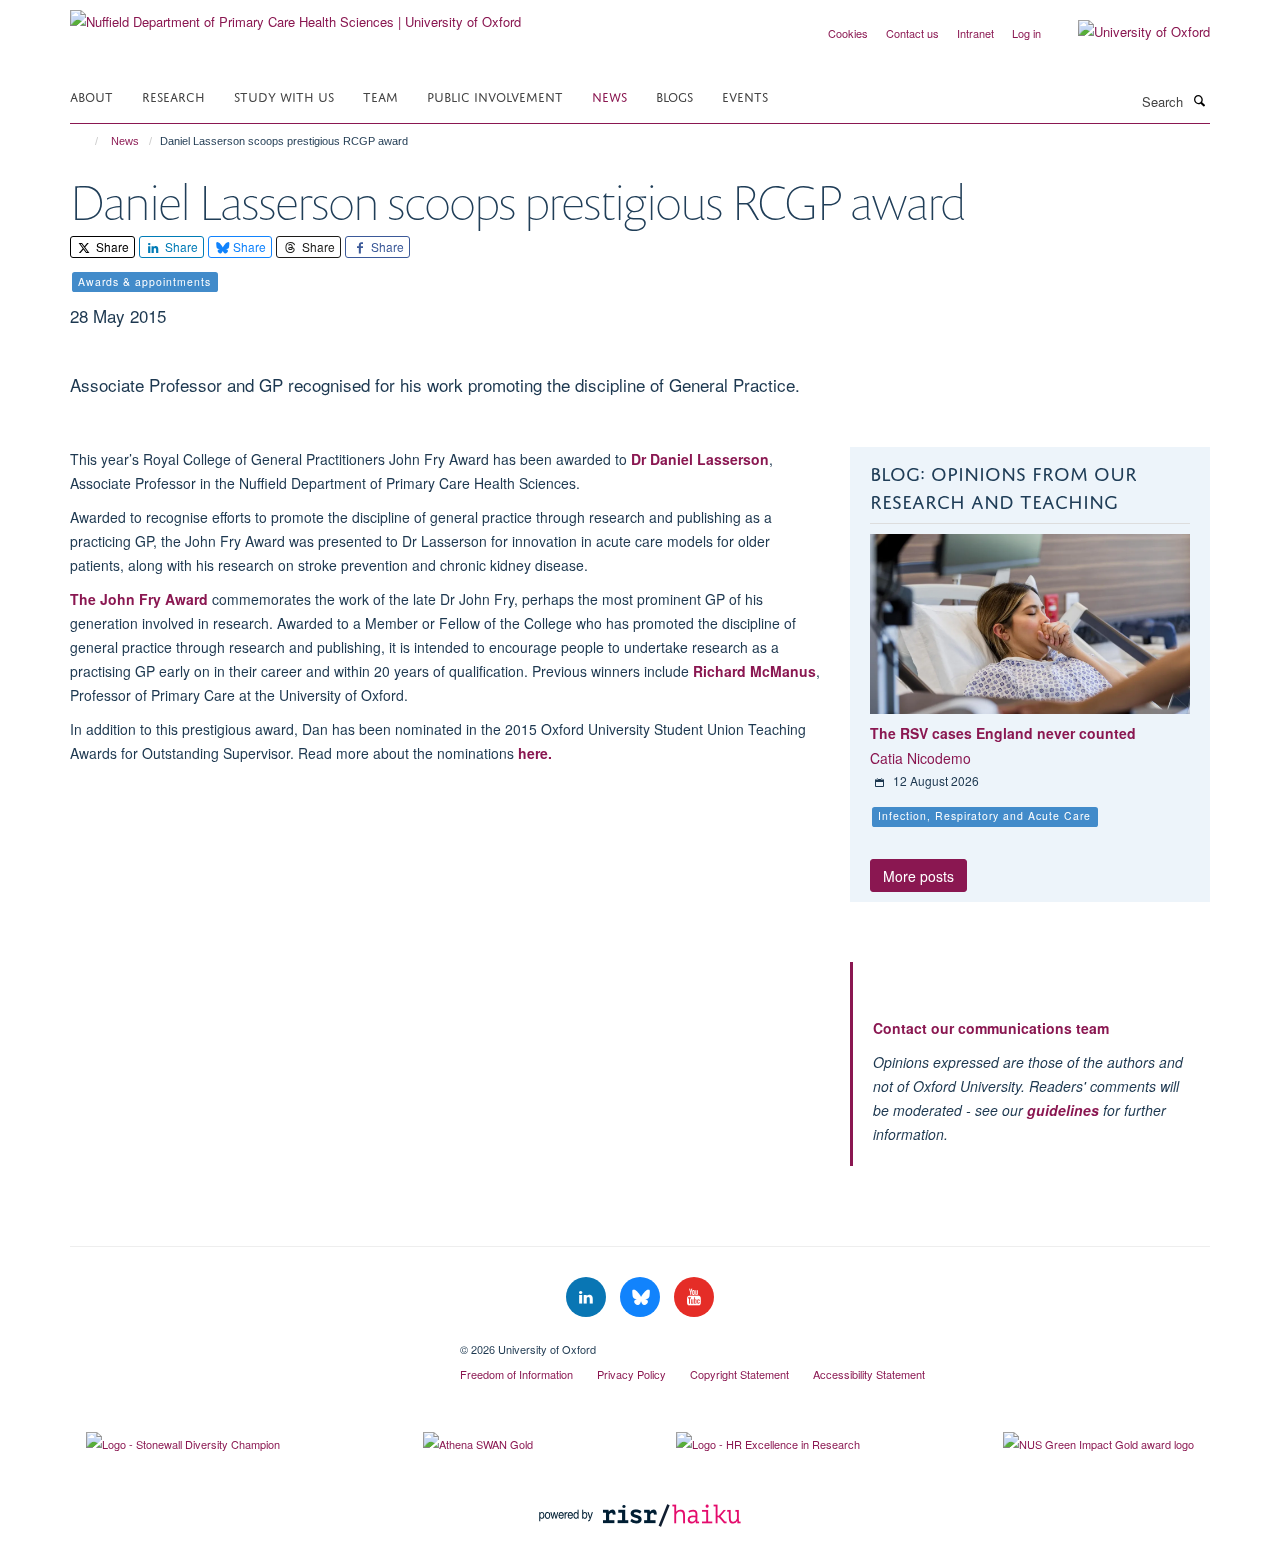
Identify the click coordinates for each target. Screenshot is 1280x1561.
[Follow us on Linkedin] (588, 1297)
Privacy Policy (631, 1374)
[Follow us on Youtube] (694, 1297)
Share (111, 246)
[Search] (1199, 100)
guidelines (1063, 1110)
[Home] (87, 141)
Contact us (912, 33)
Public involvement (495, 95)
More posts (918, 876)
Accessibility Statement (869, 1374)
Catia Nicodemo (920, 758)
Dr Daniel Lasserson (698, 459)
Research (173, 95)
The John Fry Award (139, 599)
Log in (1026, 33)
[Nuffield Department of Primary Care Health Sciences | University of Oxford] (295, 14)
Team (380, 95)
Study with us (284, 95)
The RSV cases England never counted (1003, 733)
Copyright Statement (739, 1374)
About (91, 95)
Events (745, 95)
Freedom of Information (516, 1374)
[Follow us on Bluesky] (642, 1297)
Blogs (674, 95)
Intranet (975, 33)
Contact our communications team (991, 1028)
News (609, 95)
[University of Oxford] (1129, 32)
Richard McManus (754, 671)
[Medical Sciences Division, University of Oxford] (250, 1342)
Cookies (848, 33)
